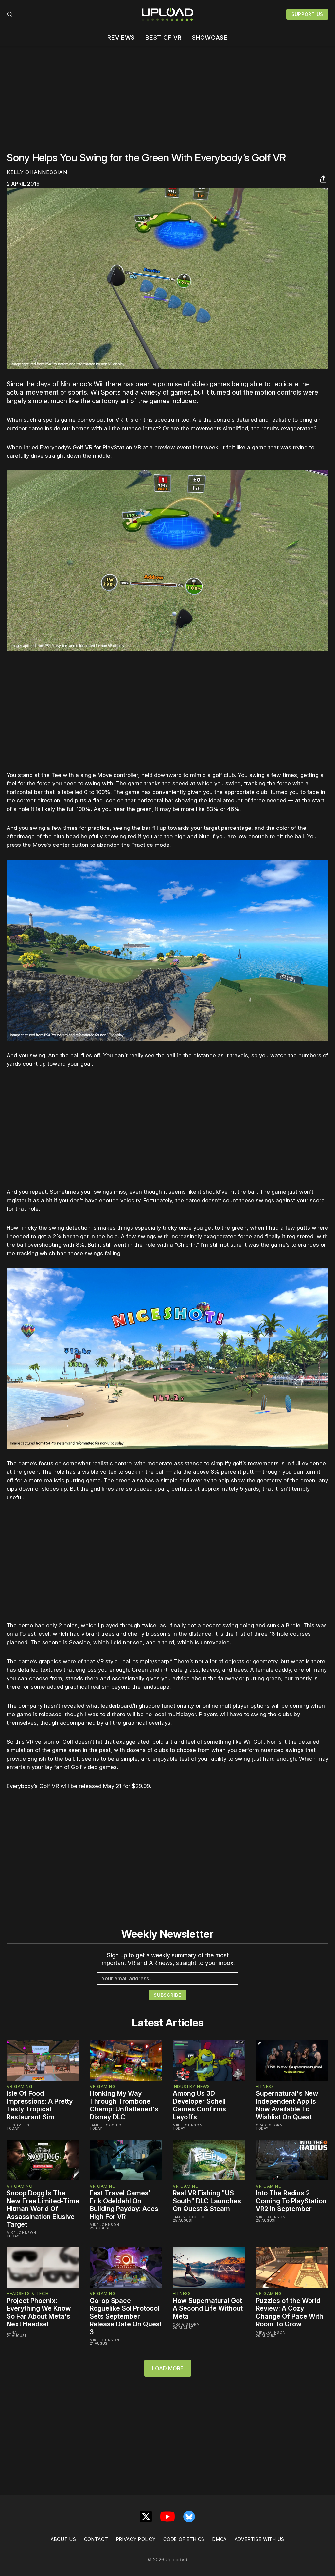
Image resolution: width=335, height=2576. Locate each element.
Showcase (210, 38)
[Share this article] (323, 179)
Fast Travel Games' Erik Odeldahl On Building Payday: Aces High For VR (124, 2205)
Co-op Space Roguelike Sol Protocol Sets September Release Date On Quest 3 (126, 2316)
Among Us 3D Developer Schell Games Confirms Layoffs (199, 2105)
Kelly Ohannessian (37, 172)
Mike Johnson (187, 2125)
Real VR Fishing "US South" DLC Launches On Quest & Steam (207, 2201)
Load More (168, 2368)
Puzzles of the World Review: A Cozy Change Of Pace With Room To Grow (290, 2312)
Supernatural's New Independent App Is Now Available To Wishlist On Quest (287, 2105)
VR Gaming (19, 2086)
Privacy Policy (136, 2539)
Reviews (121, 38)
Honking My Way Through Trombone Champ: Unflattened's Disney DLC (124, 2105)
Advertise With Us (259, 2539)
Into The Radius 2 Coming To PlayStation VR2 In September (291, 2201)
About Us (63, 2539)
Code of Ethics (184, 2539)
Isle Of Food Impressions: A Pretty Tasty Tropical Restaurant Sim (40, 2105)
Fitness (265, 2086)
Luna (12, 2332)
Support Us (307, 14)
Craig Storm (269, 2125)
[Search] (10, 14)
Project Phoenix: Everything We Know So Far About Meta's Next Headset (39, 2312)
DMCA (220, 2539)
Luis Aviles (18, 2125)
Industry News (191, 2086)
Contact (96, 2539)
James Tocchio (106, 2125)
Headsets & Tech (28, 2293)
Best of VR (163, 38)
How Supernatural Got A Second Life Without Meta (208, 2308)
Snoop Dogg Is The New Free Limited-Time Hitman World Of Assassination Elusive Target (43, 2209)
